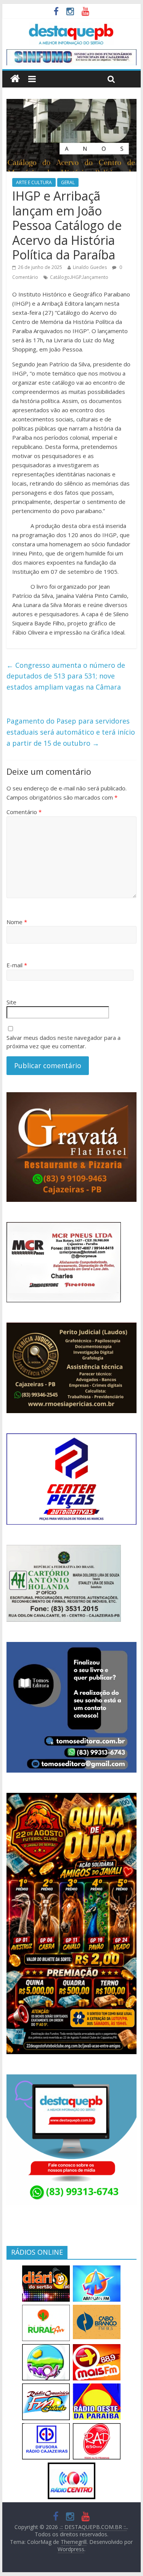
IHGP (76, 277)
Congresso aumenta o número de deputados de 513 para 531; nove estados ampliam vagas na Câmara (66, 676)
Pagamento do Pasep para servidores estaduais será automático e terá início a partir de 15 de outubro (71, 732)
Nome (17, 922)
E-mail (17, 965)
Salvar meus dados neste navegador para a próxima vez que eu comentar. (63, 1042)
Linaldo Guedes (90, 267)
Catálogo (60, 277)
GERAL (68, 182)
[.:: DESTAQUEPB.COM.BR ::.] (71, 27)
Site (11, 1002)
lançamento (96, 277)
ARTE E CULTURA (34, 182)
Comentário (24, 812)
